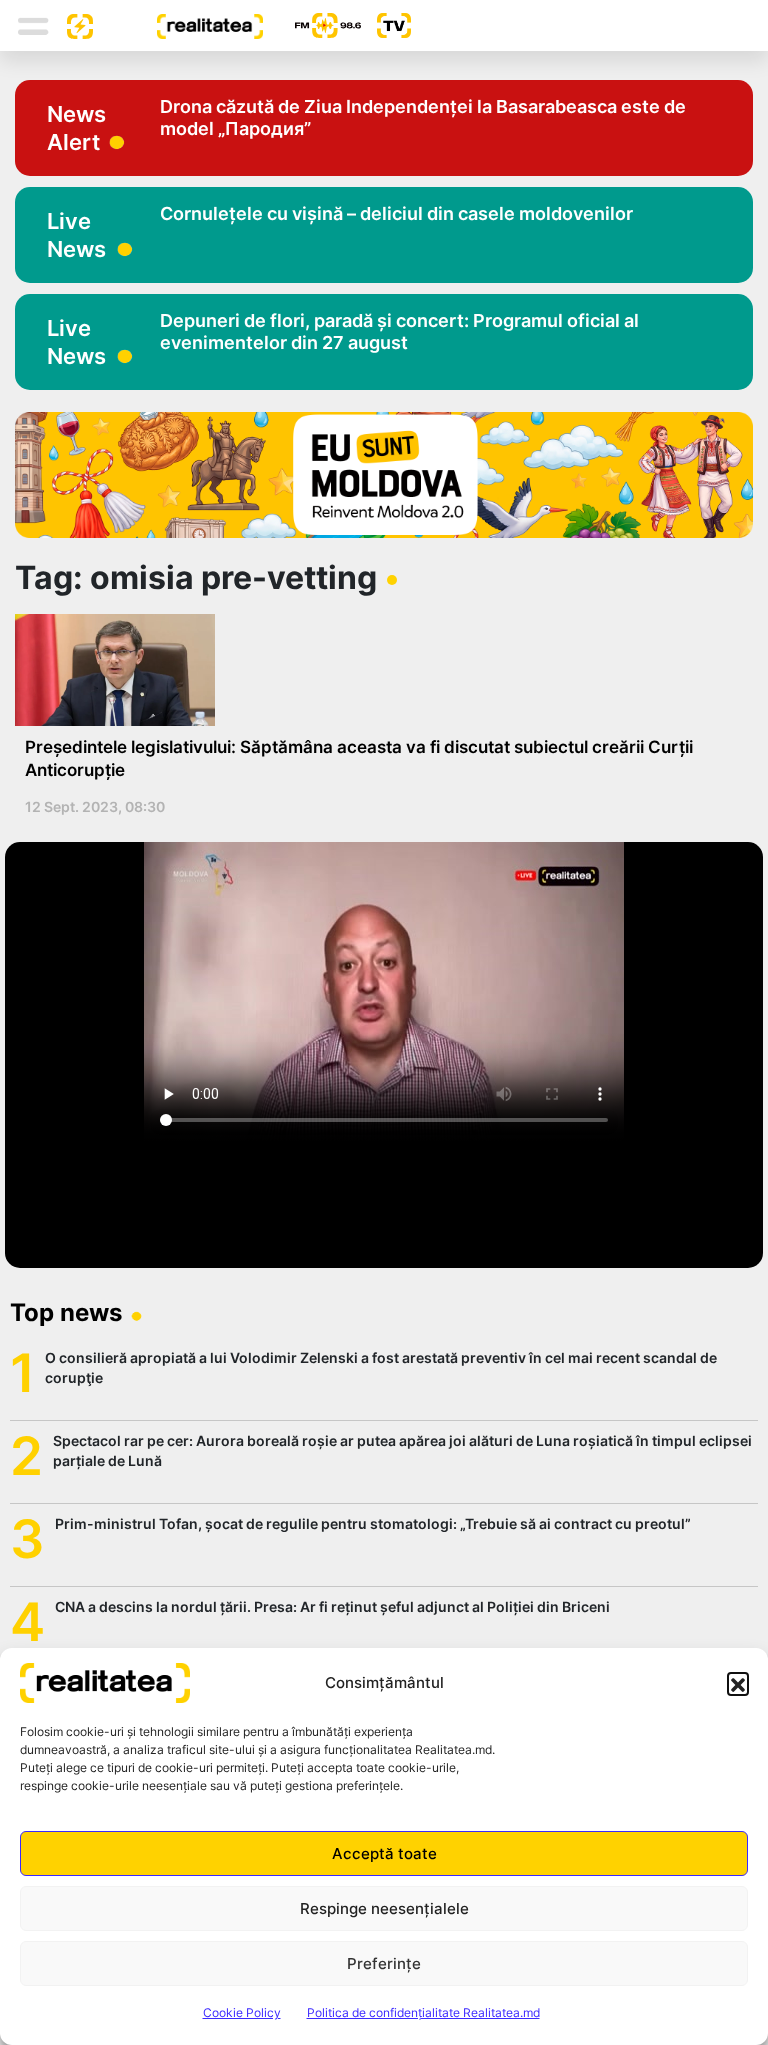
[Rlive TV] (386, 25)
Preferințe (384, 1963)
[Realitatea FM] (312, 25)
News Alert (76, 128)
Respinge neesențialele (384, 1908)
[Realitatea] (178, 25)
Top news (66, 1312)
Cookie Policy (242, 2012)
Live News (76, 235)
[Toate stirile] (72, 25)
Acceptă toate (384, 1853)
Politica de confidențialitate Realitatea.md (423, 2012)
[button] (738, 1683)
